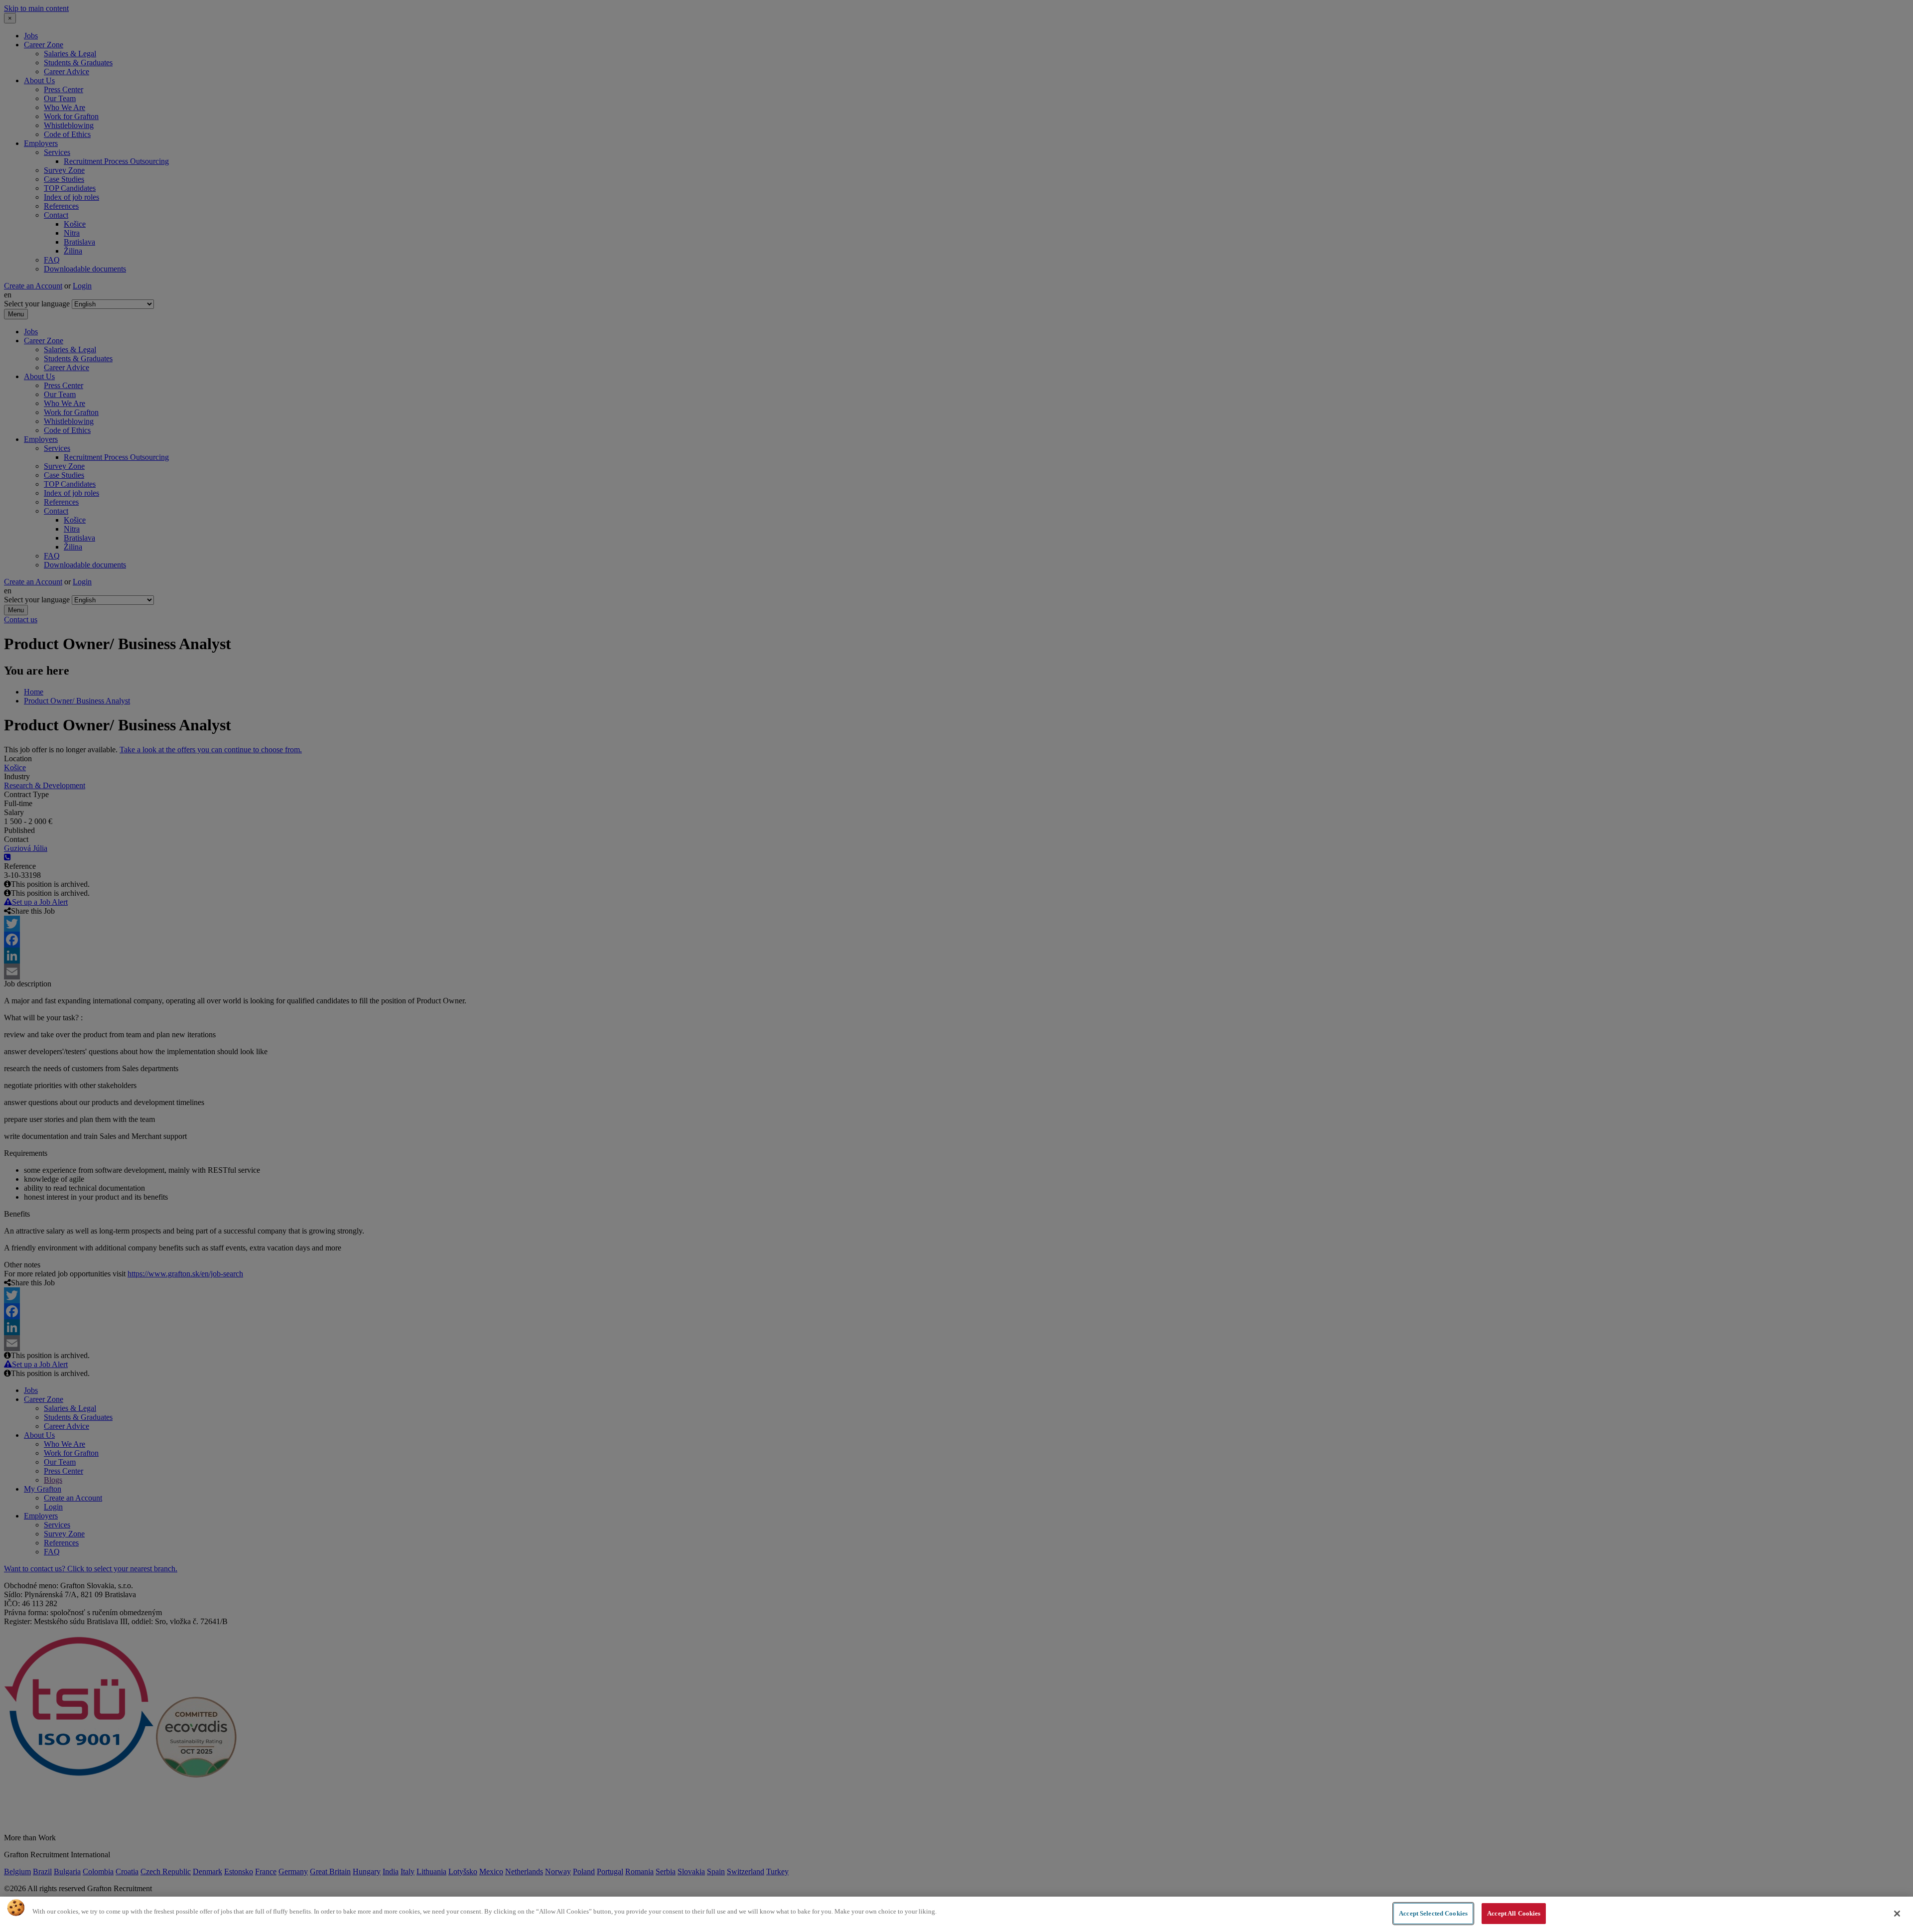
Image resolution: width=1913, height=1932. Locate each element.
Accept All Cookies (1514, 1913)
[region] (956, 1914)
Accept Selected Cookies (1433, 1913)
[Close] (1897, 1914)
